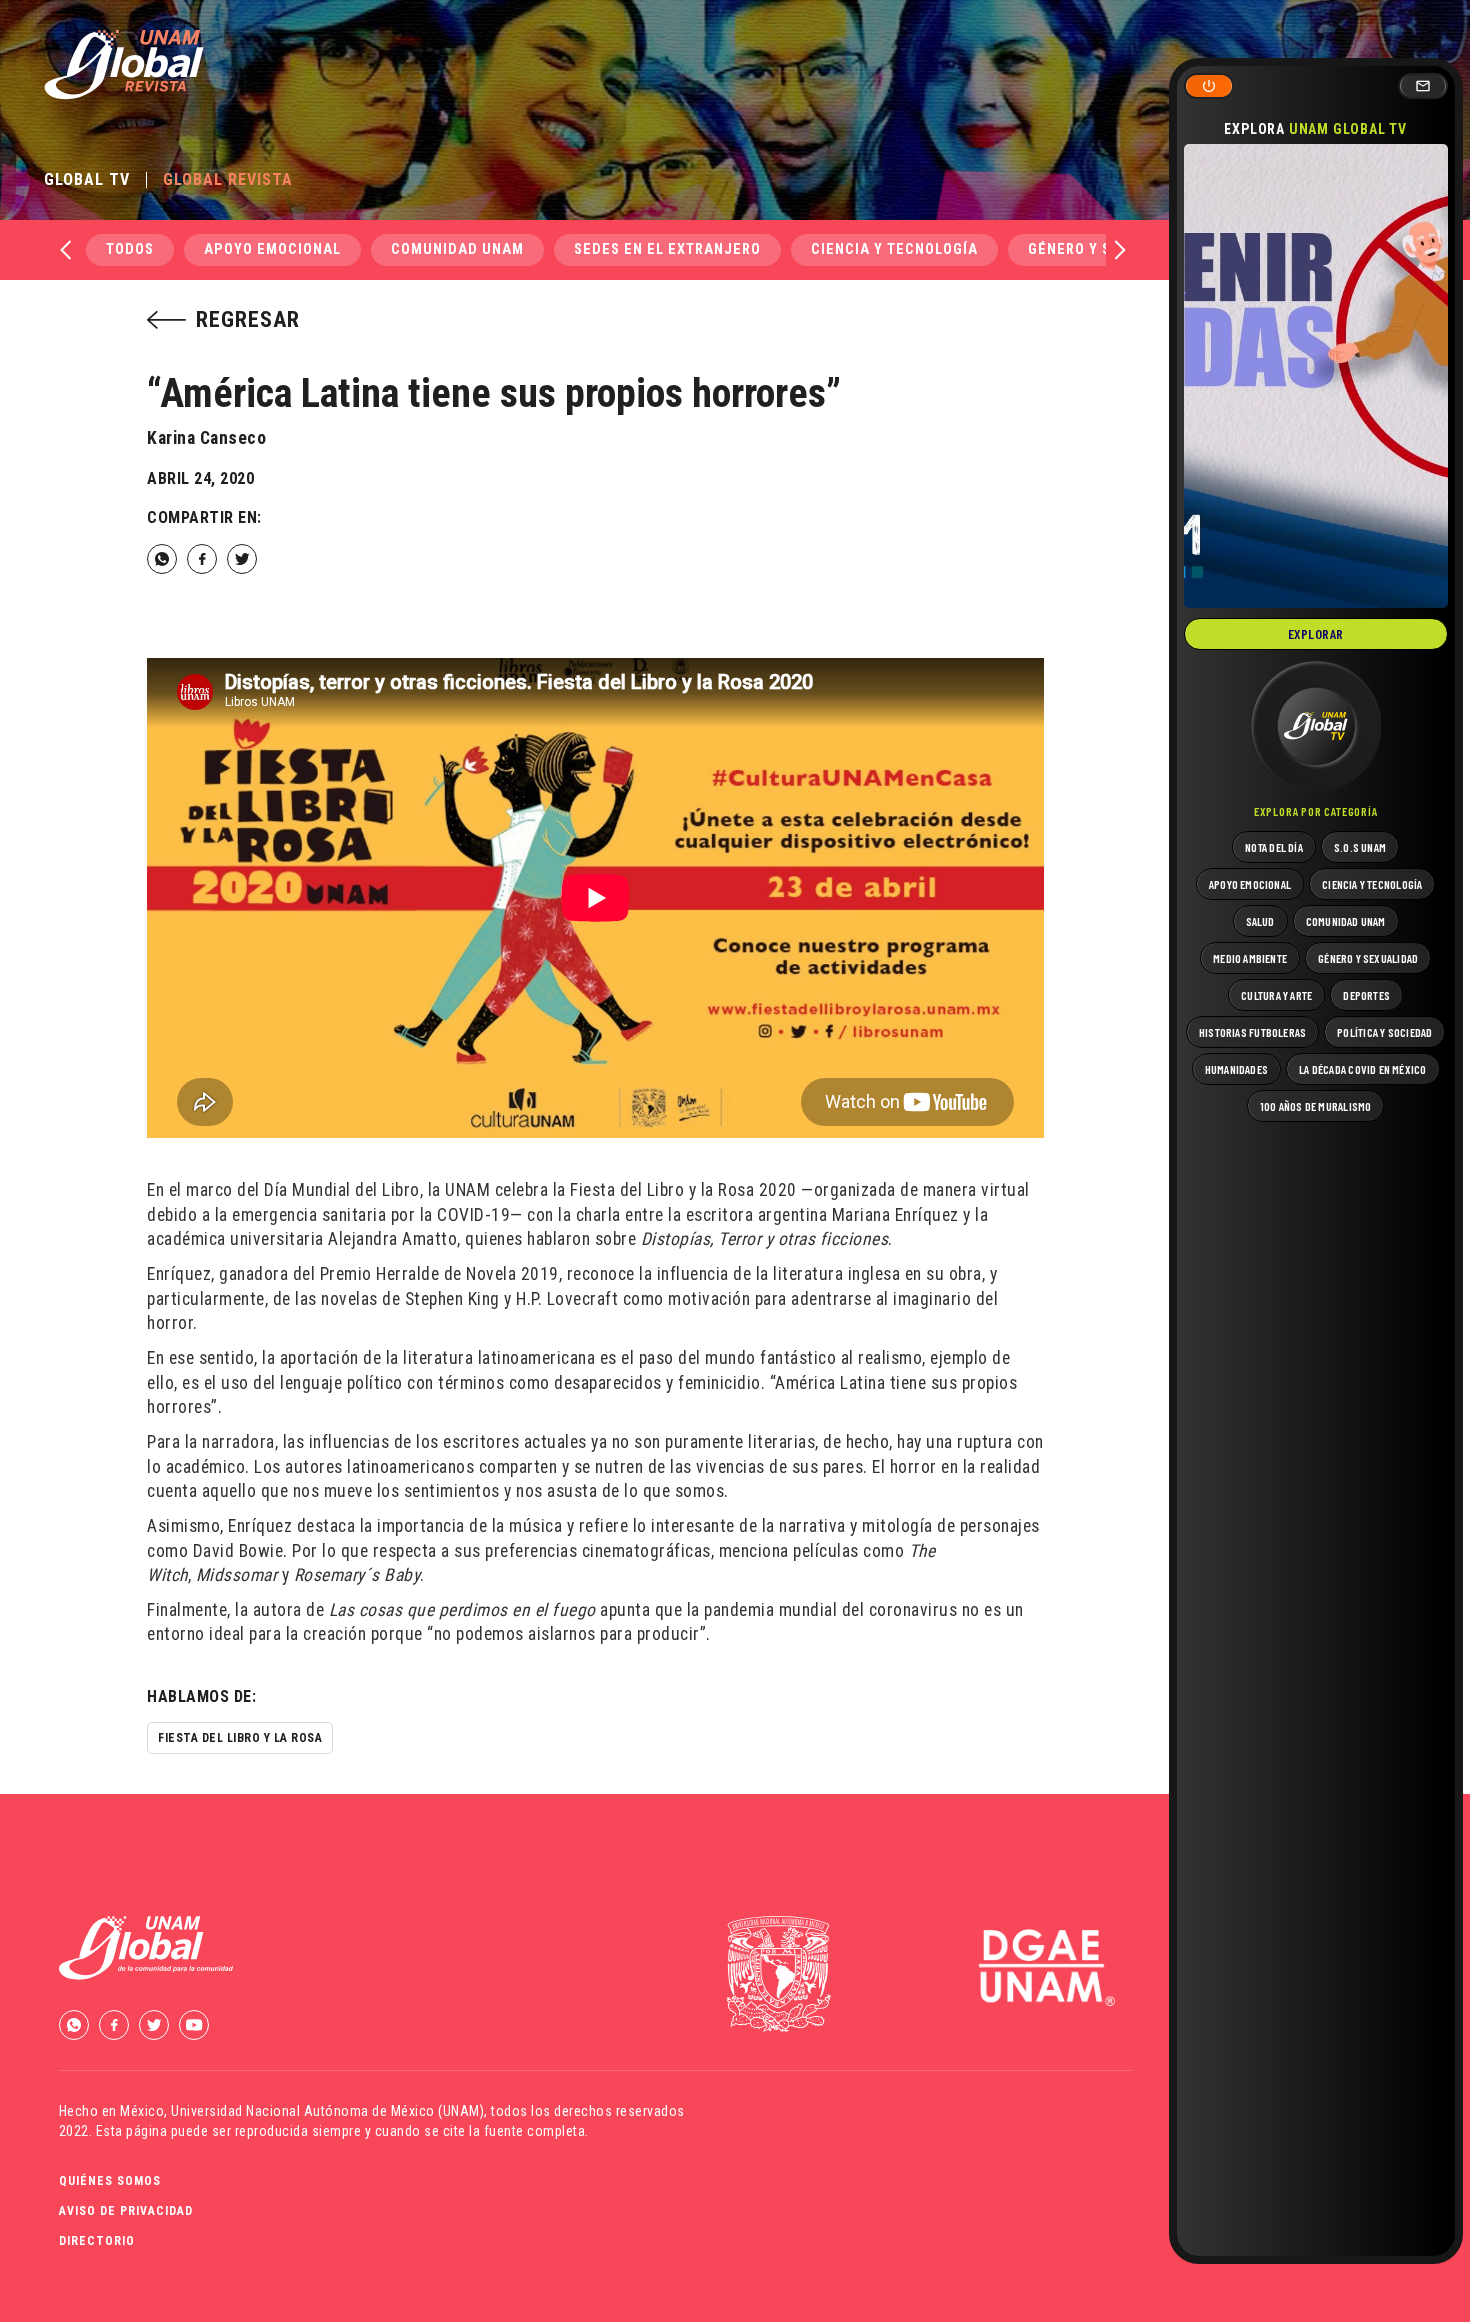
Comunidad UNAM (457, 249)
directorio (97, 2241)
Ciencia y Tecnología (894, 249)
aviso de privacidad (126, 2211)
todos (130, 249)
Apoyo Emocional (272, 249)
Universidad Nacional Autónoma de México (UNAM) (327, 2111)
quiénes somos (110, 2181)
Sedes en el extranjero (667, 249)
